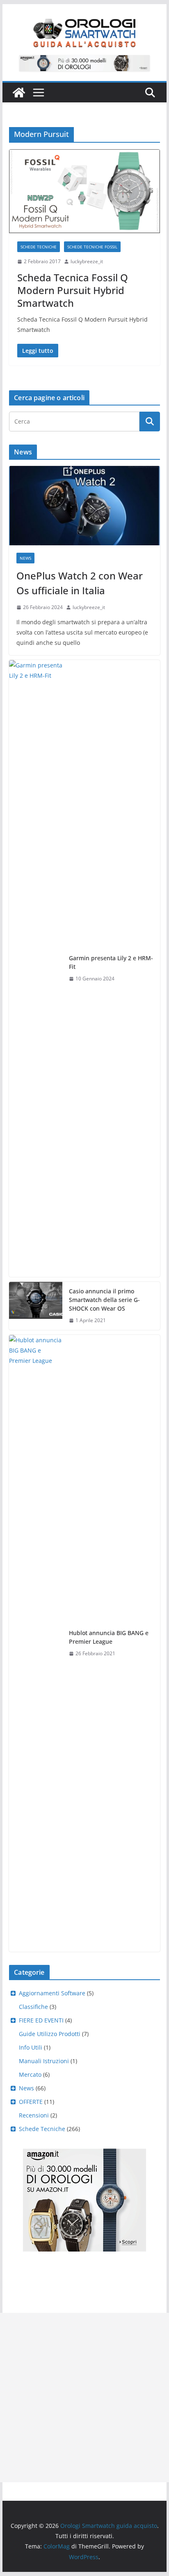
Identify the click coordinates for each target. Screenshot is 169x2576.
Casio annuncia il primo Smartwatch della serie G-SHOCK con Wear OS (104, 1300)
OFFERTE (31, 2102)
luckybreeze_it (87, 261)
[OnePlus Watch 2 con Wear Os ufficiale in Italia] (84, 506)
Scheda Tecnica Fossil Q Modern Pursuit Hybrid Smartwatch (73, 290)
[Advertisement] (84, 2398)
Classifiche (33, 2007)
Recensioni (34, 2115)
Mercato (30, 2074)
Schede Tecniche (39, 247)
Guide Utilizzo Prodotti (50, 2034)
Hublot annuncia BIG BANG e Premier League (109, 1637)
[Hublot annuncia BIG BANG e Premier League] (36, 1643)
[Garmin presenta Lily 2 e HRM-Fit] (36, 968)
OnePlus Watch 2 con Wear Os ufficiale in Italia (80, 583)
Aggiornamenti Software (52, 1993)
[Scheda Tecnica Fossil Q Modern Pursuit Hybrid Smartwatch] (84, 191)
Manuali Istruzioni (44, 2061)
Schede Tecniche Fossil (92, 247)
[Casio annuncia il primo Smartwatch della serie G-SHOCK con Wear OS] (36, 1306)
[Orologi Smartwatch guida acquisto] (19, 93)
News (25, 558)
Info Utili (31, 2047)
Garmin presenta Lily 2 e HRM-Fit (111, 962)
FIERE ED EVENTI (41, 2020)
